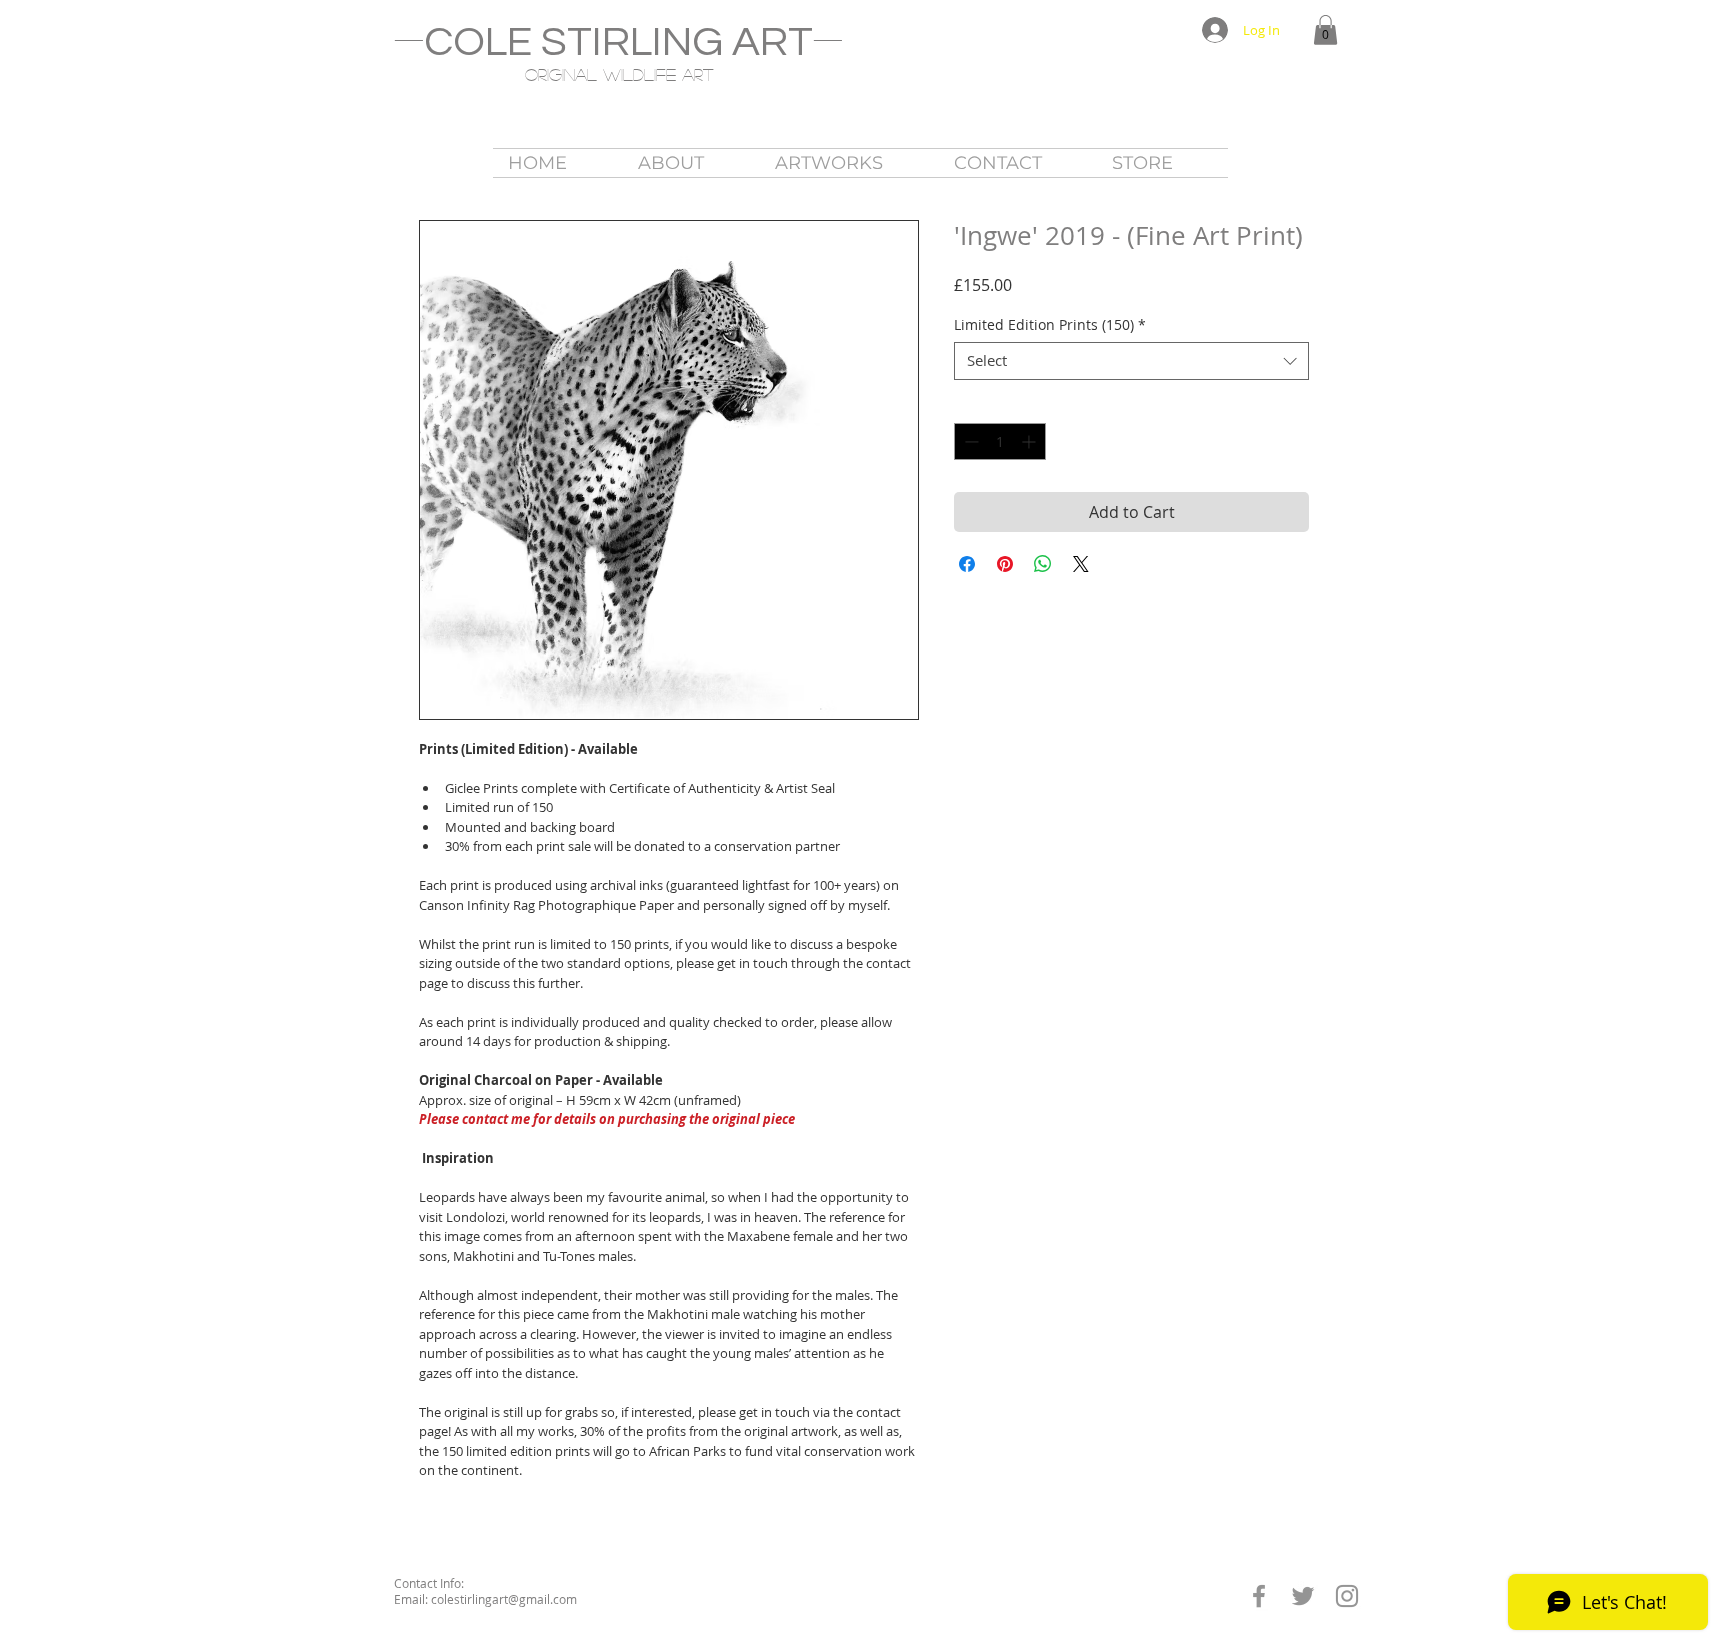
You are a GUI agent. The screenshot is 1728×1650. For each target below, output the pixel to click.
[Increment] (1030, 441)
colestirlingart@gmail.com (504, 1599)
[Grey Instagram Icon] (1347, 1596)
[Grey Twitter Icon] (1303, 1596)
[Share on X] (1081, 564)
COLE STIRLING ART (618, 42)
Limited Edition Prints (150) (1050, 325)
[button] (1325, 30)
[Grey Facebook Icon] (1259, 1596)
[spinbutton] (1000, 441)
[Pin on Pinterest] (1005, 564)
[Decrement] (969, 441)
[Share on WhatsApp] (1043, 564)
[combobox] (1131, 361)
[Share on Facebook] (967, 564)
